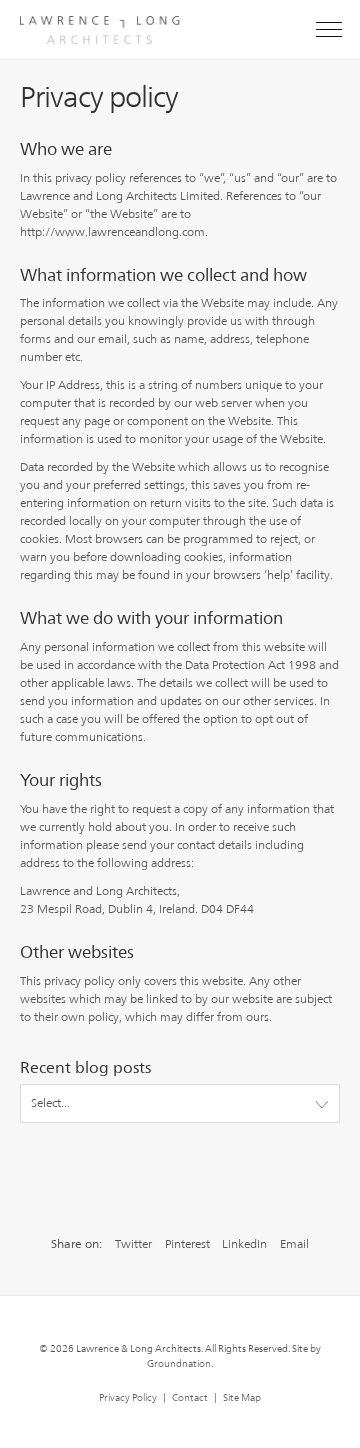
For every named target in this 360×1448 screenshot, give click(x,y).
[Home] (90, 22)
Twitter (133, 1244)
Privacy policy (128, 1397)
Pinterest (187, 1244)
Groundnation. (180, 1363)
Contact (190, 1397)
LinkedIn (244, 1244)
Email (294, 1244)
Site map (242, 1397)
